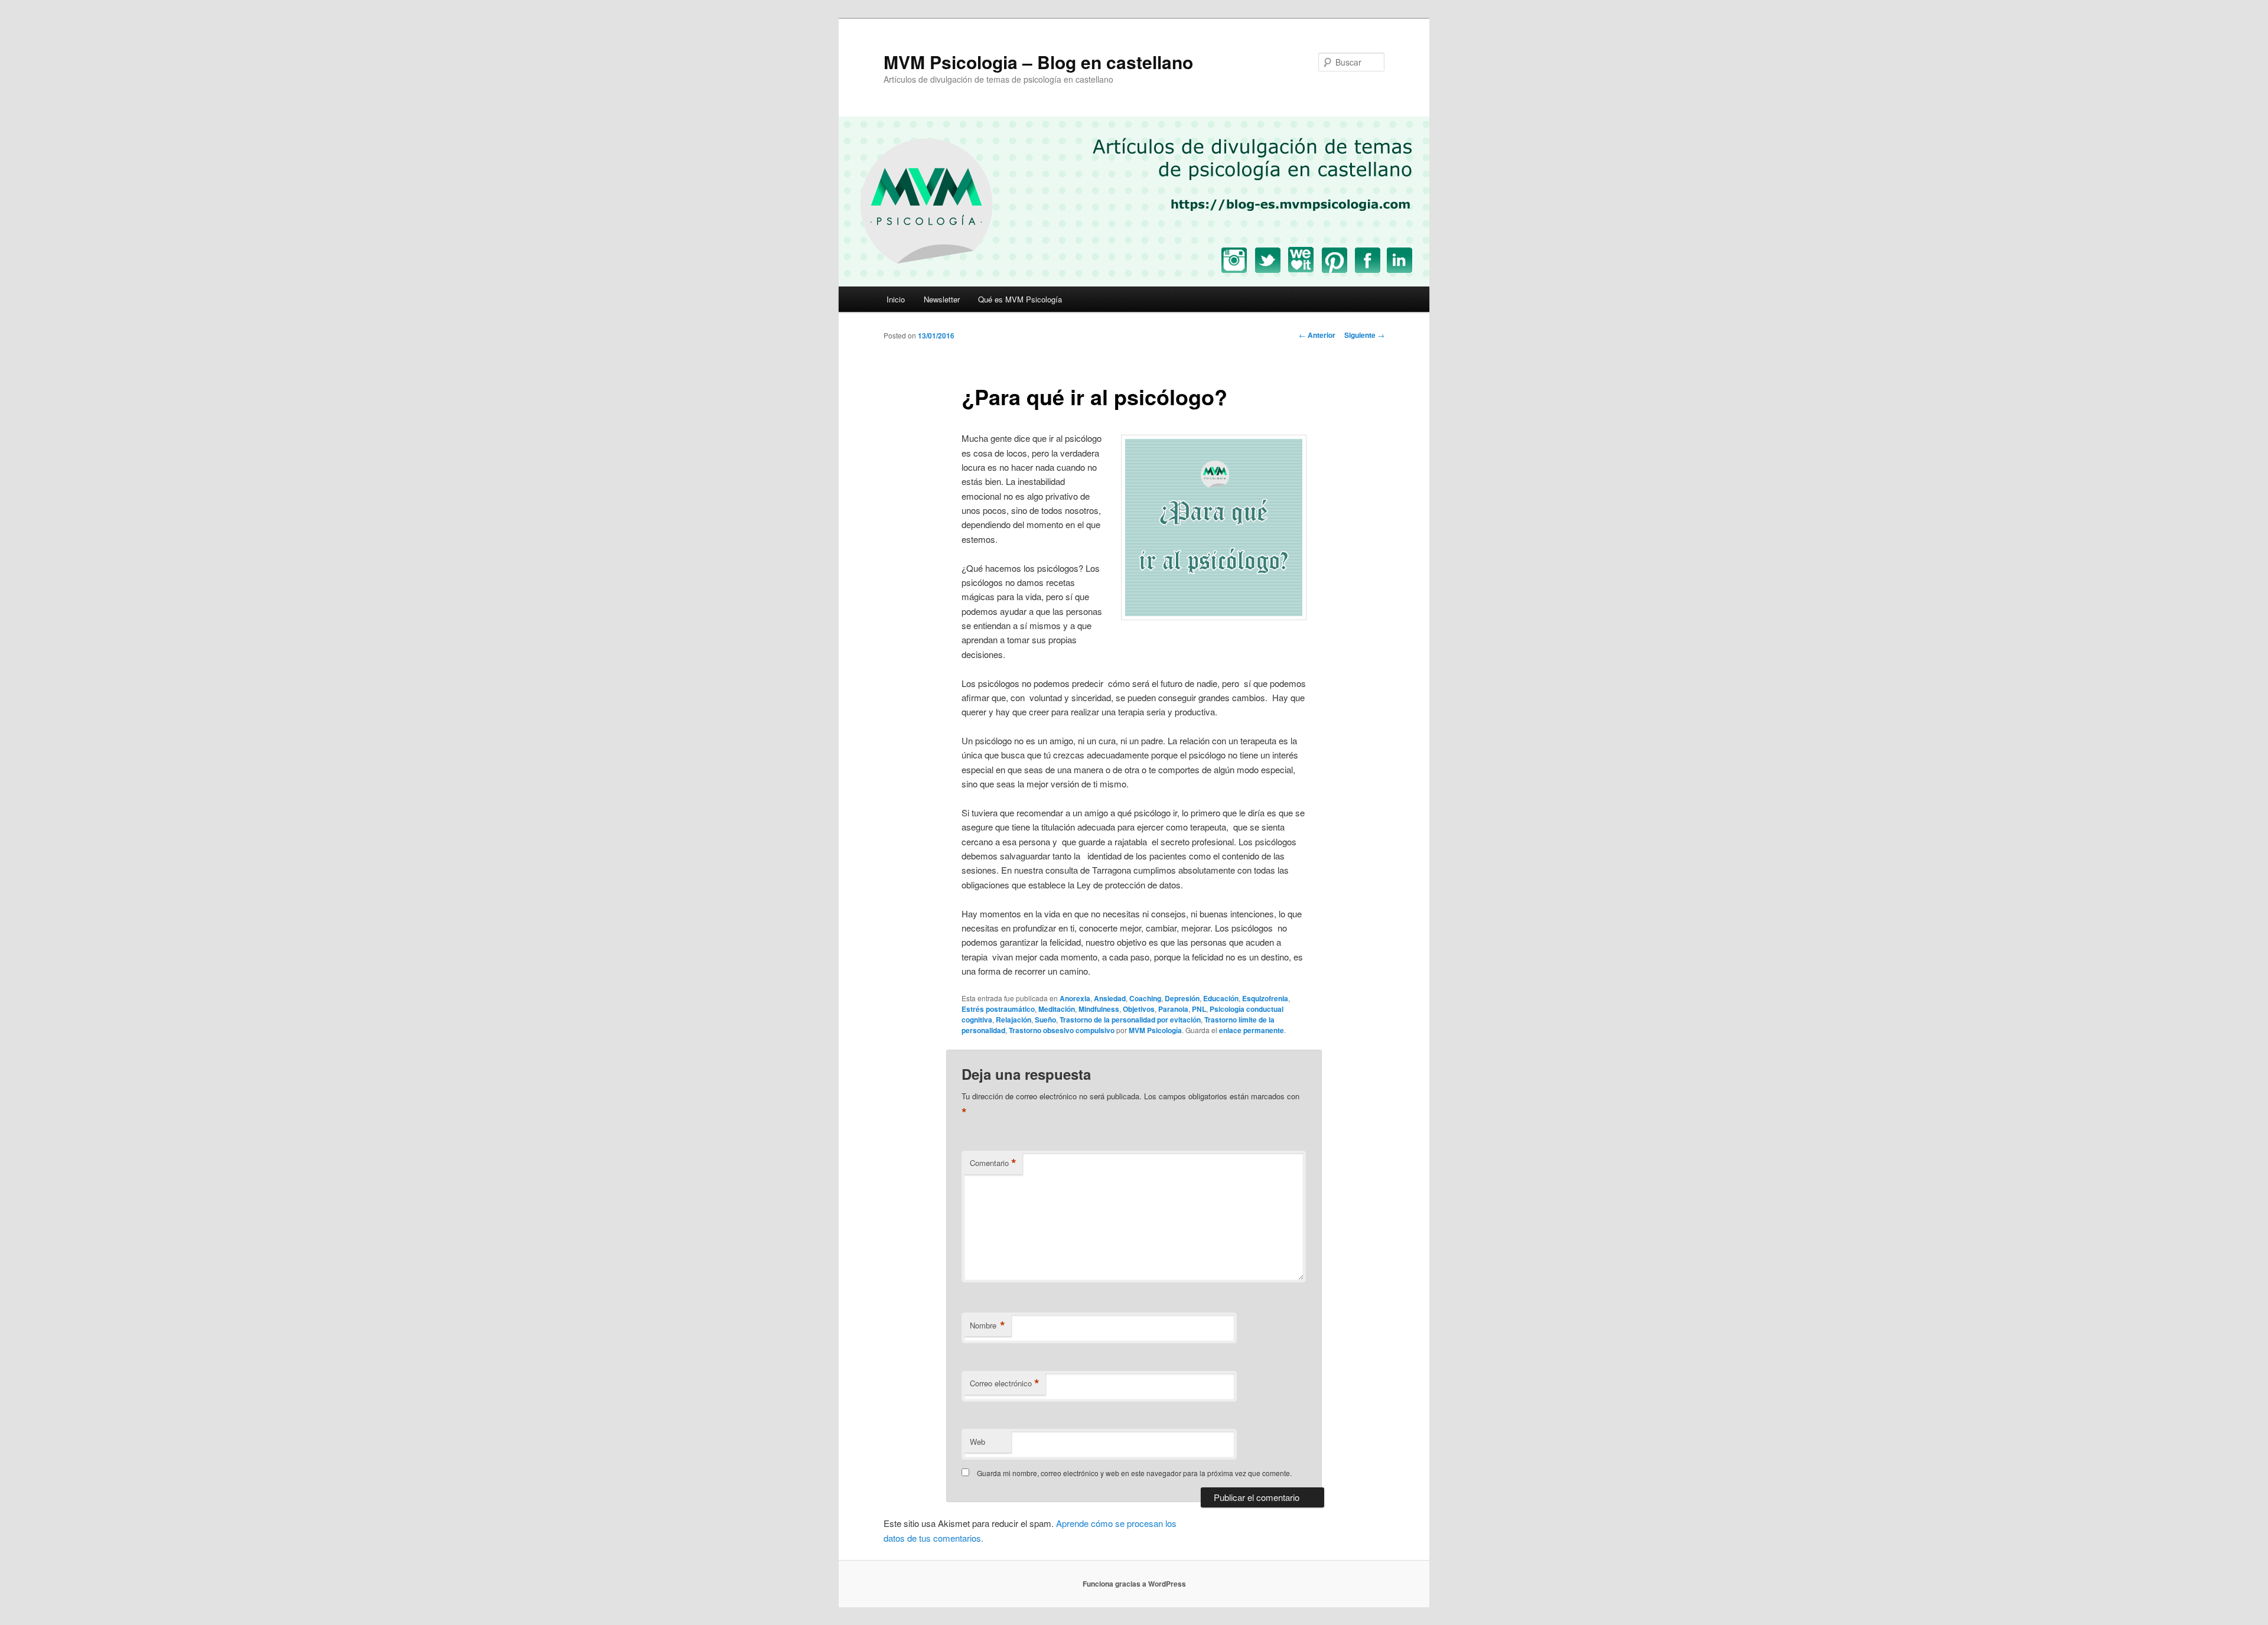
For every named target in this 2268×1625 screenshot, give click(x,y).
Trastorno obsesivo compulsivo (1062, 1030)
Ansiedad (1110, 998)
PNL (1199, 1009)
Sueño (1045, 1020)
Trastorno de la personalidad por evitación (1130, 1020)
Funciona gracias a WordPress (1134, 1584)
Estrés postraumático (998, 1009)
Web (977, 1442)
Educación (1221, 998)
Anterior (1317, 335)
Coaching (1145, 998)
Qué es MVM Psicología (1020, 299)
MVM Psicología (1155, 1030)
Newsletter (942, 299)
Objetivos (1139, 1009)
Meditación (1057, 1009)
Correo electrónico (1005, 1383)
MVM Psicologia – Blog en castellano (1038, 62)
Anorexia (1075, 998)
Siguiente (1364, 335)
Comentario (993, 1163)
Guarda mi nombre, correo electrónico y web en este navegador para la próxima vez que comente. (1134, 1473)
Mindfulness (1099, 1009)
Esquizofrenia (1265, 998)
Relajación (1014, 1020)
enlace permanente (1252, 1030)
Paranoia (1173, 1009)
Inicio (896, 299)
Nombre (988, 1326)
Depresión (1182, 998)
